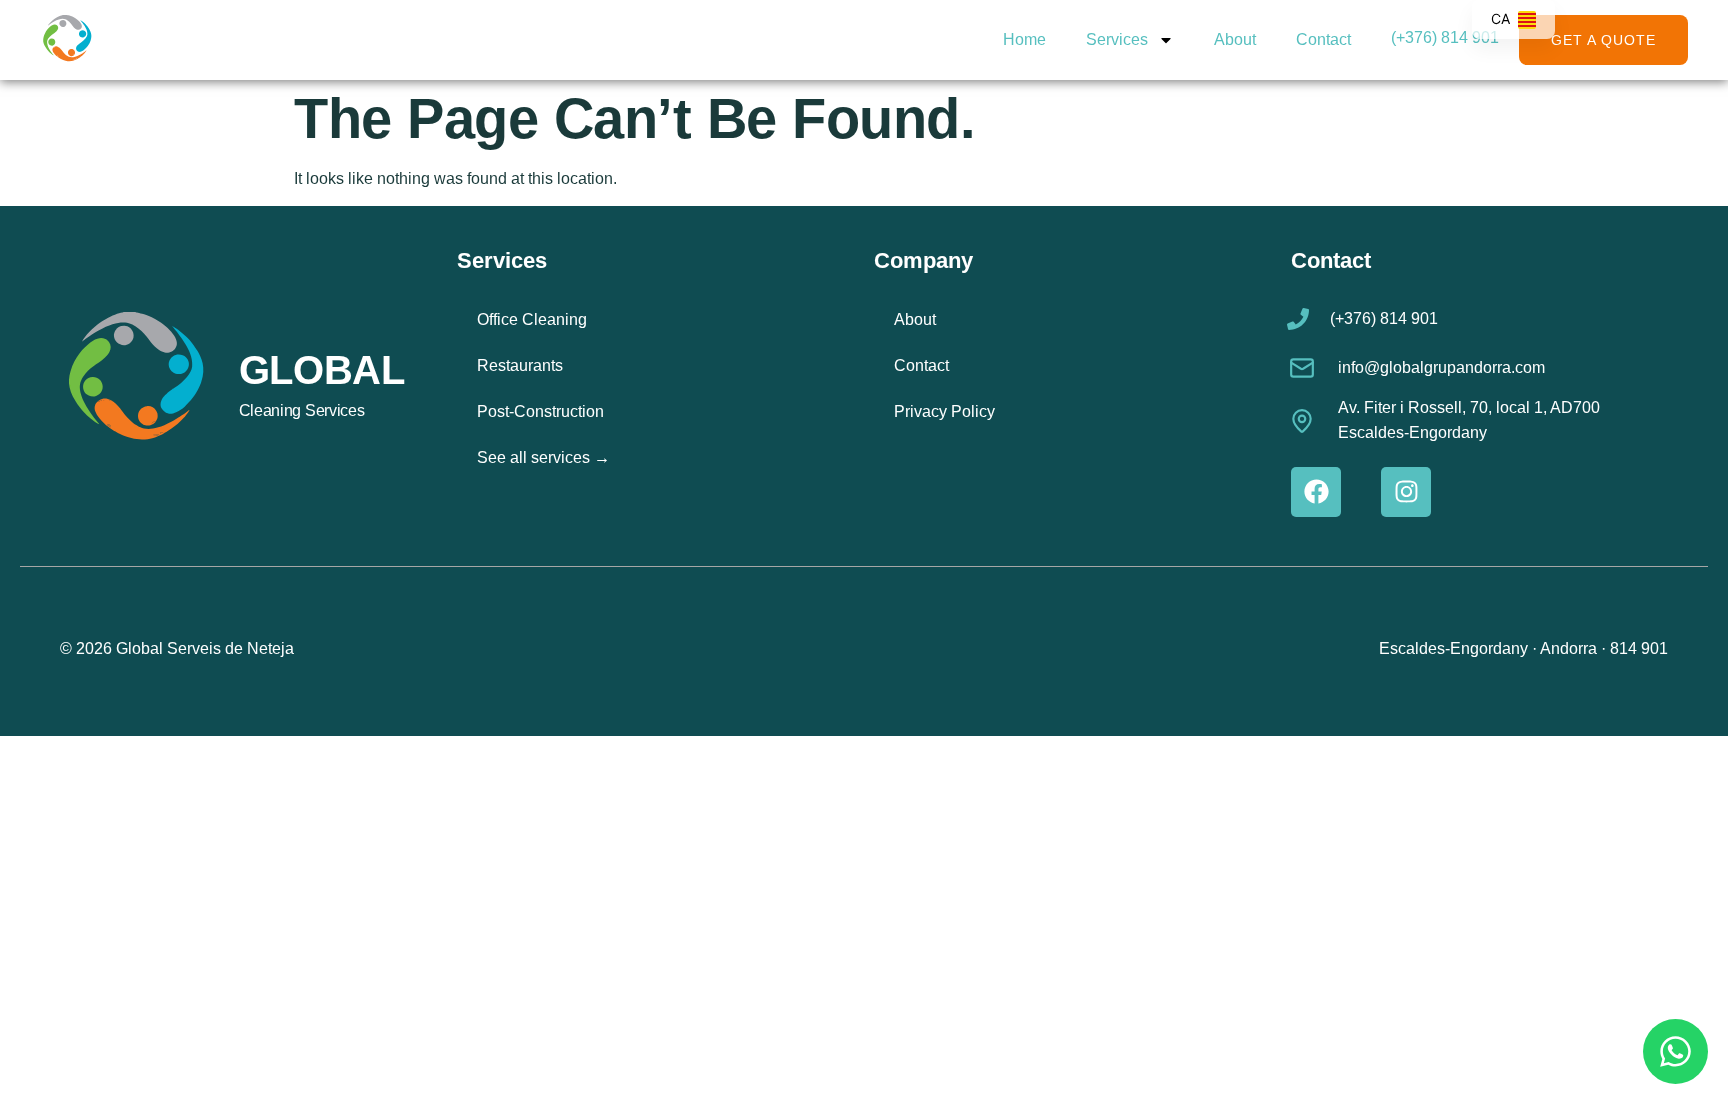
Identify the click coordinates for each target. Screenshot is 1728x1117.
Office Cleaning (532, 319)
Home (1024, 39)
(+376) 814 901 (1445, 37)
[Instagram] (1406, 492)
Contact (1323, 39)
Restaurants (520, 365)
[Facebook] (1316, 492)
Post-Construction (540, 411)
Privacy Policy (944, 411)
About (1235, 39)
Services (1117, 39)
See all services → (543, 457)
